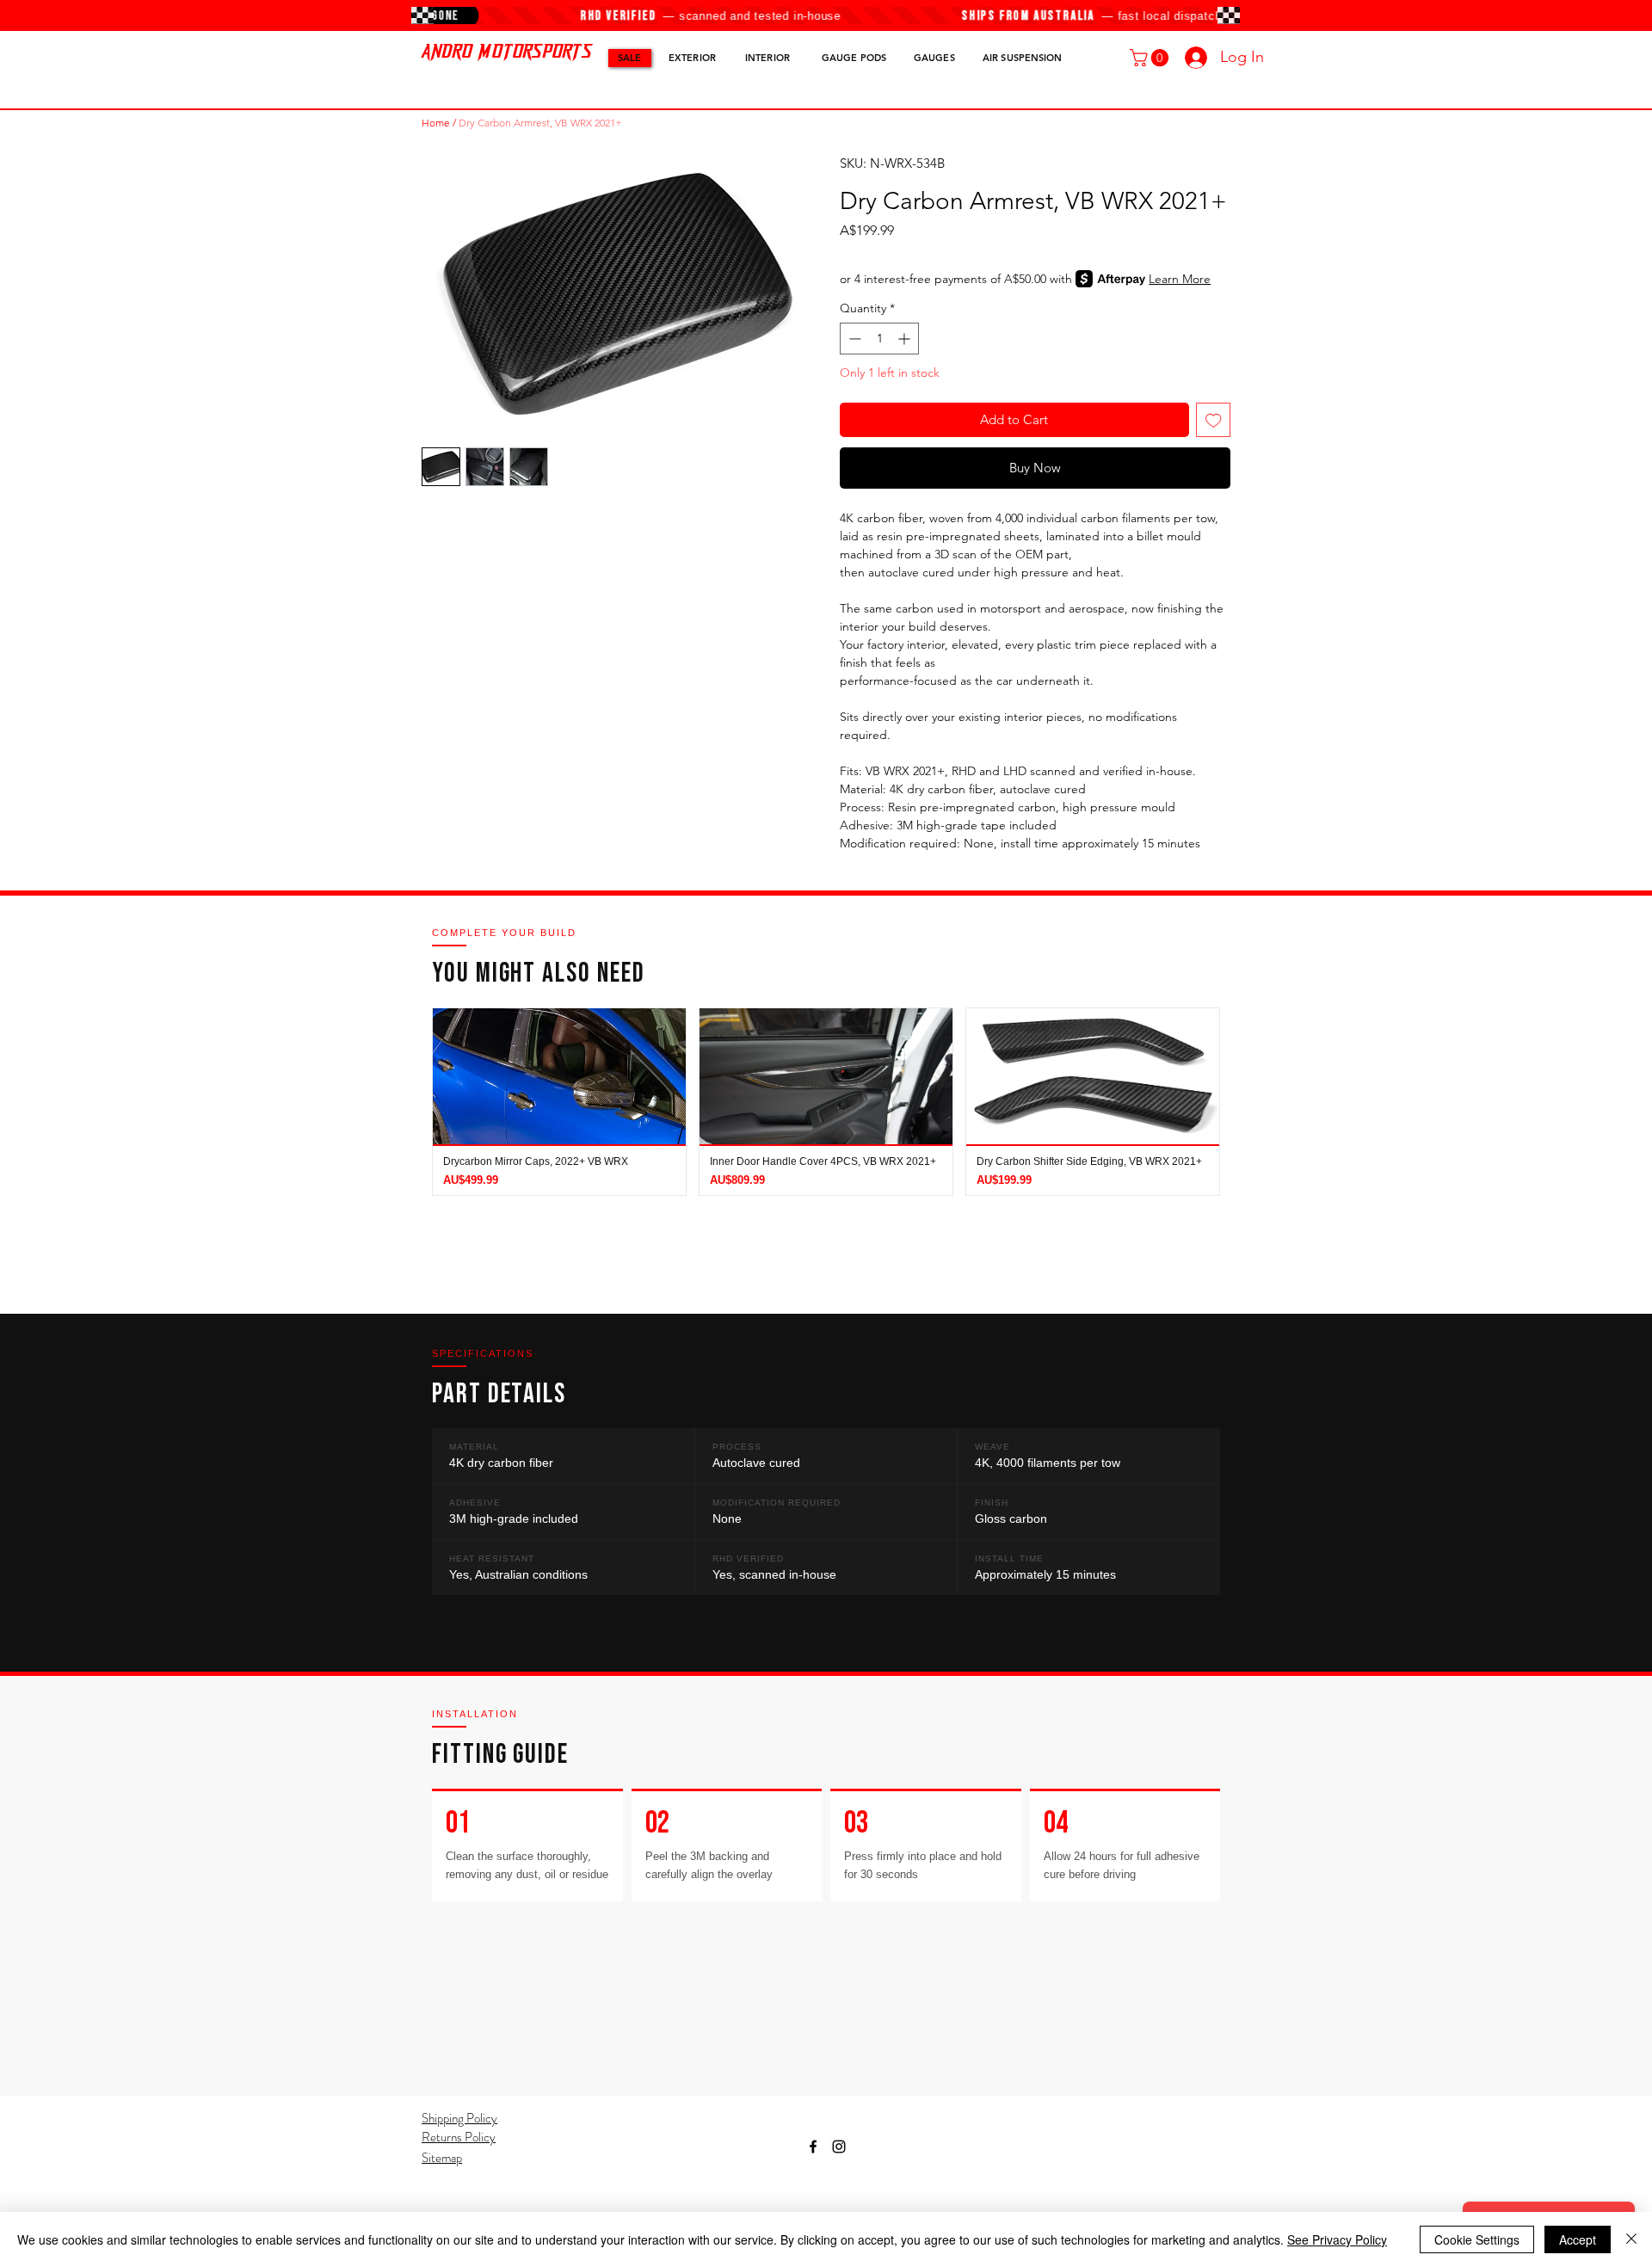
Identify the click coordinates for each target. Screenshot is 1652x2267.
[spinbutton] (879, 339)
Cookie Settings (1477, 2239)
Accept (1578, 2239)
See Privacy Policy (1337, 2239)
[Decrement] (853, 339)
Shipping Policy (459, 2118)
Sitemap (442, 2158)
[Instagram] (839, 2147)
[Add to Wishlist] (1214, 420)
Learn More (1180, 279)
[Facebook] (813, 2147)
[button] (1151, 58)
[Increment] (906, 339)
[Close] (1631, 2239)
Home (436, 123)
